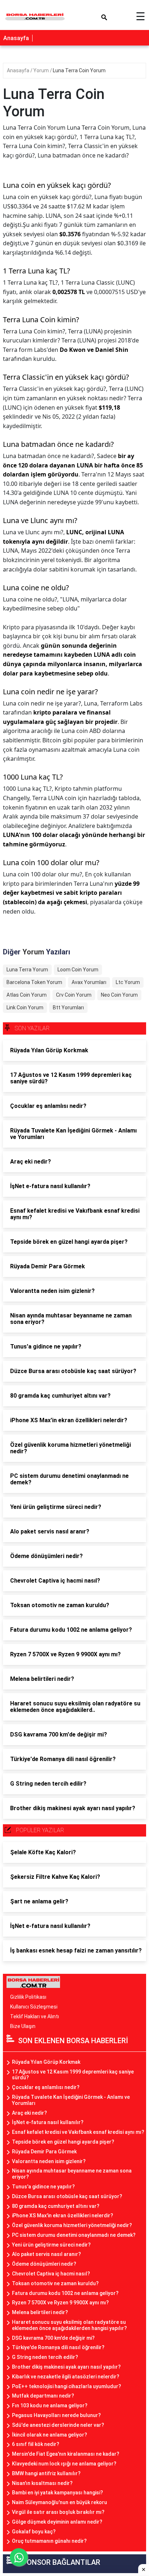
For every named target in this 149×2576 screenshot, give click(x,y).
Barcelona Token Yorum (34, 982)
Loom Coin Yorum (78, 970)
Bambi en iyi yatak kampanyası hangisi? (58, 2493)
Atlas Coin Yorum (27, 995)
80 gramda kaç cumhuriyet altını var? (56, 2206)
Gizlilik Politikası (28, 1997)
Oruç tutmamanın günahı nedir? (49, 2541)
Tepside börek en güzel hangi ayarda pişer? (63, 2142)
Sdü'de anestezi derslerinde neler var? (58, 2425)
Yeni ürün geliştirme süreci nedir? (51, 2245)
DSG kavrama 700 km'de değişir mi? (53, 2338)
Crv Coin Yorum (74, 995)
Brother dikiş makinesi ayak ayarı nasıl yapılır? (66, 2367)
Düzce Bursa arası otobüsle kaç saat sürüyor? (67, 2196)
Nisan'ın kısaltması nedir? (42, 2483)
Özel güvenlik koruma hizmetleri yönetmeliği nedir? (72, 2225)
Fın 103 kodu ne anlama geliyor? (50, 2405)
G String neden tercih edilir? (45, 2357)
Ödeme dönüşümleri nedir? (44, 2264)
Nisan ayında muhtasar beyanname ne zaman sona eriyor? (72, 2174)
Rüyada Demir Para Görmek (44, 2152)
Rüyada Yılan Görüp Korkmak (46, 2062)
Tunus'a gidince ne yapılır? (43, 2187)
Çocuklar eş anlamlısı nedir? (46, 2087)
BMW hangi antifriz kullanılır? (46, 2473)
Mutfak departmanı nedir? (43, 2396)
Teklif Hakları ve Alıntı (35, 2016)
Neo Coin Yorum (119, 995)
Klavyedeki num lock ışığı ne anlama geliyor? (64, 2464)
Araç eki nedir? (29, 2113)
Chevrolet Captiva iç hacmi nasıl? (51, 2274)
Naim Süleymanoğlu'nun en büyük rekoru (59, 2502)
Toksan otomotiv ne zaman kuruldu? (55, 2283)
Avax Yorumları (89, 982)
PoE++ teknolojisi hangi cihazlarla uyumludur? (67, 2386)
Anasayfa (16, 38)
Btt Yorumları (68, 1007)
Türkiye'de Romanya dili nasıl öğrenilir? (58, 2347)
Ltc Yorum (128, 982)
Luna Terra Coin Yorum (79, 70)
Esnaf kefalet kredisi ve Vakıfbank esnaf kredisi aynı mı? (78, 2132)
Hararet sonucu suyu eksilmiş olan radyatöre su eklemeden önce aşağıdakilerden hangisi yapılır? (69, 2325)
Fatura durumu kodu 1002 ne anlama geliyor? (65, 2293)
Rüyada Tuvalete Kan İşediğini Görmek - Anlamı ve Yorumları (71, 2100)
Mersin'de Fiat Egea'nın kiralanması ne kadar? (66, 2454)
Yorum (42, 70)
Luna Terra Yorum (27, 970)
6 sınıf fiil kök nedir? (36, 2444)
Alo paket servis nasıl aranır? (46, 2254)
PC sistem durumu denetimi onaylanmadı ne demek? (74, 2235)
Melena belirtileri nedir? (40, 2312)
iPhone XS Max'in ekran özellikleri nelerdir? (63, 2215)
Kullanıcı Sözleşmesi (34, 2007)
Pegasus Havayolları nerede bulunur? (56, 2415)
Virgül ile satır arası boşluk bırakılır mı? (58, 2512)
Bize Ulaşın (23, 2026)
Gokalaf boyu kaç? (34, 2532)
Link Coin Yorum (25, 1007)
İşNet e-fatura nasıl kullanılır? (48, 2122)
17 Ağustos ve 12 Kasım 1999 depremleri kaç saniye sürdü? (73, 2075)
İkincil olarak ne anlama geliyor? (50, 2435)
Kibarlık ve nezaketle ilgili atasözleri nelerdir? (66, 2377)
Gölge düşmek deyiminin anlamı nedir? (57, 2522)
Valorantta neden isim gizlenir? (49, 2161)
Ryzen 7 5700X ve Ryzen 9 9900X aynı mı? (60, 2303)
